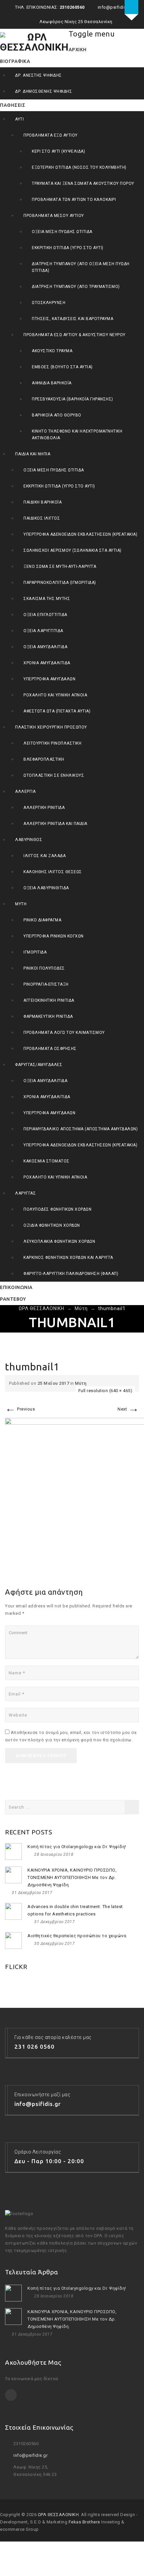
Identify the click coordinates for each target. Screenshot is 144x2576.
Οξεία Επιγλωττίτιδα (45, 615)
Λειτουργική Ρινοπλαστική (52, 743)
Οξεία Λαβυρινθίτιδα (46, 888)
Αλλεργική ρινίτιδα (44, 808)
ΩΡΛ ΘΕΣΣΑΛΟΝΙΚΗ (58, 2515)
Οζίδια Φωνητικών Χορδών (52, 1225)
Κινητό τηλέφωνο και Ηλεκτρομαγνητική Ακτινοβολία (77, 435)
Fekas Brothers (84, 2522)
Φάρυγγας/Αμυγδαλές (39, 1065)
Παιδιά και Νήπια (33, 454)
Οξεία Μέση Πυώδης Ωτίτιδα (62, 232)
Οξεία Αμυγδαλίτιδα (45, 647)
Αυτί (19, 119)
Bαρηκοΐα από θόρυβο (57, 415)
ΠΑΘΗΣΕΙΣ (13, 105)
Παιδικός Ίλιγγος (42, 518)
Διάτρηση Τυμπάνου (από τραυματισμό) (76, 287)
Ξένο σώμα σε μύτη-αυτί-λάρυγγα (60, 566)
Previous (20, 1409)
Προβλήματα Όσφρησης (50, 1049)
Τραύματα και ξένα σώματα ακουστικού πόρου (83, 183)
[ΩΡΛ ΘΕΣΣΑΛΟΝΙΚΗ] (34, 42)
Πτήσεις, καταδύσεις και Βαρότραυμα (73, 319)
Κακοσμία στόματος (47, 1161)
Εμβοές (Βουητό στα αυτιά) (62, 367)
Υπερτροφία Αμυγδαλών (49, 679)
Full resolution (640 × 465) (105, 1391)
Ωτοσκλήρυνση (49, 303)
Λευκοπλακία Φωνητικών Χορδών (59, 1241)
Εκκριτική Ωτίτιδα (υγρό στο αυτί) (68, 248)
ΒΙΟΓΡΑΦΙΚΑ (15, 61)
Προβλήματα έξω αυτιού (51, 135)
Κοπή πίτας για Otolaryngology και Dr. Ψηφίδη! (77, 1847)
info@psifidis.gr (30, 2455)
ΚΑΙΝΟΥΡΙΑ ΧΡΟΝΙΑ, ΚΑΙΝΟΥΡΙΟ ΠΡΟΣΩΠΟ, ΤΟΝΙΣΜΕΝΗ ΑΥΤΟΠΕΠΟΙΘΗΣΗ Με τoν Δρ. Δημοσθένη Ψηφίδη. (72, 1877)
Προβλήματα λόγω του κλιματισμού (64, 1033)
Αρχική (78, 50)
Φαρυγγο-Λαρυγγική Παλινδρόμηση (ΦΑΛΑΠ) (71, 1274)
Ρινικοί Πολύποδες (44, 968)
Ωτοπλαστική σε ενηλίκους (54, 775)
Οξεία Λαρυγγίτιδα (43, 631)
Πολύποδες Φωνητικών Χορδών (57, 1209)
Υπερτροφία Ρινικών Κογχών (54, 936)
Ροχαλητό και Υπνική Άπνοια (55, 695)
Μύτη (21, 904)
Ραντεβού (13, 1299)
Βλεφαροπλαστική (44, 759)
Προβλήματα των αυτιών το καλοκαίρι (74, 200)
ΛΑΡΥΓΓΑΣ (25, 1193)
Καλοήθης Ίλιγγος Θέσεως (53, 872)
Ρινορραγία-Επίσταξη (46, 984)
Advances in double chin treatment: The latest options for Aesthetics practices (75, 1910)
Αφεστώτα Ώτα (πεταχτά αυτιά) (57, 711)
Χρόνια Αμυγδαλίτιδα (47, 663)
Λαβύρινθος (29, 840)
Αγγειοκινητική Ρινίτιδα (49, 1000)
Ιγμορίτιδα (35, 952)
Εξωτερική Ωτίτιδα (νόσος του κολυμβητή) (79, 167)
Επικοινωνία (16, 1287)
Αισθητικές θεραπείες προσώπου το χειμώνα (77, 1936)
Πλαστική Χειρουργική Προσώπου (51, 727)
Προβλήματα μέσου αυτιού (54, 216)
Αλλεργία (25, 791)
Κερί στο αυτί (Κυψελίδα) (58, 151)
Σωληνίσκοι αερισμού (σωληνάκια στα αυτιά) (73, 550)
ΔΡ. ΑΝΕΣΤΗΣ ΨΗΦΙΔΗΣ (39, 75)
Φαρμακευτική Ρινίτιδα (48, 1016)
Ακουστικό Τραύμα (52, 351)
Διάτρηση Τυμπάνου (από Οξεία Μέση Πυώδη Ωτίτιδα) (81, 267)
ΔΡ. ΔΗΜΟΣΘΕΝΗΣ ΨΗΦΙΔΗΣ (44, 91)
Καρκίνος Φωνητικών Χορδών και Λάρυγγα (68, 1258)
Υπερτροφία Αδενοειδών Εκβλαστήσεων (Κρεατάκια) (80, 534)
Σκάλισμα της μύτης (47, 599)
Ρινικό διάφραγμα (42, 920)
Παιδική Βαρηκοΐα (43, 502)
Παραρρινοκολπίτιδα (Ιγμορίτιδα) (60, 583)
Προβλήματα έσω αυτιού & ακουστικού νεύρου (75, 335)
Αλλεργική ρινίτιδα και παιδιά (55, 824)
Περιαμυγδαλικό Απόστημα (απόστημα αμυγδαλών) (81, 1129)
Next (128, 1409)
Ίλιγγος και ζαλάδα (45, 856)
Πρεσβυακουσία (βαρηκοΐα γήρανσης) (73, 399)
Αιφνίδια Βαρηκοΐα (52, 383)
